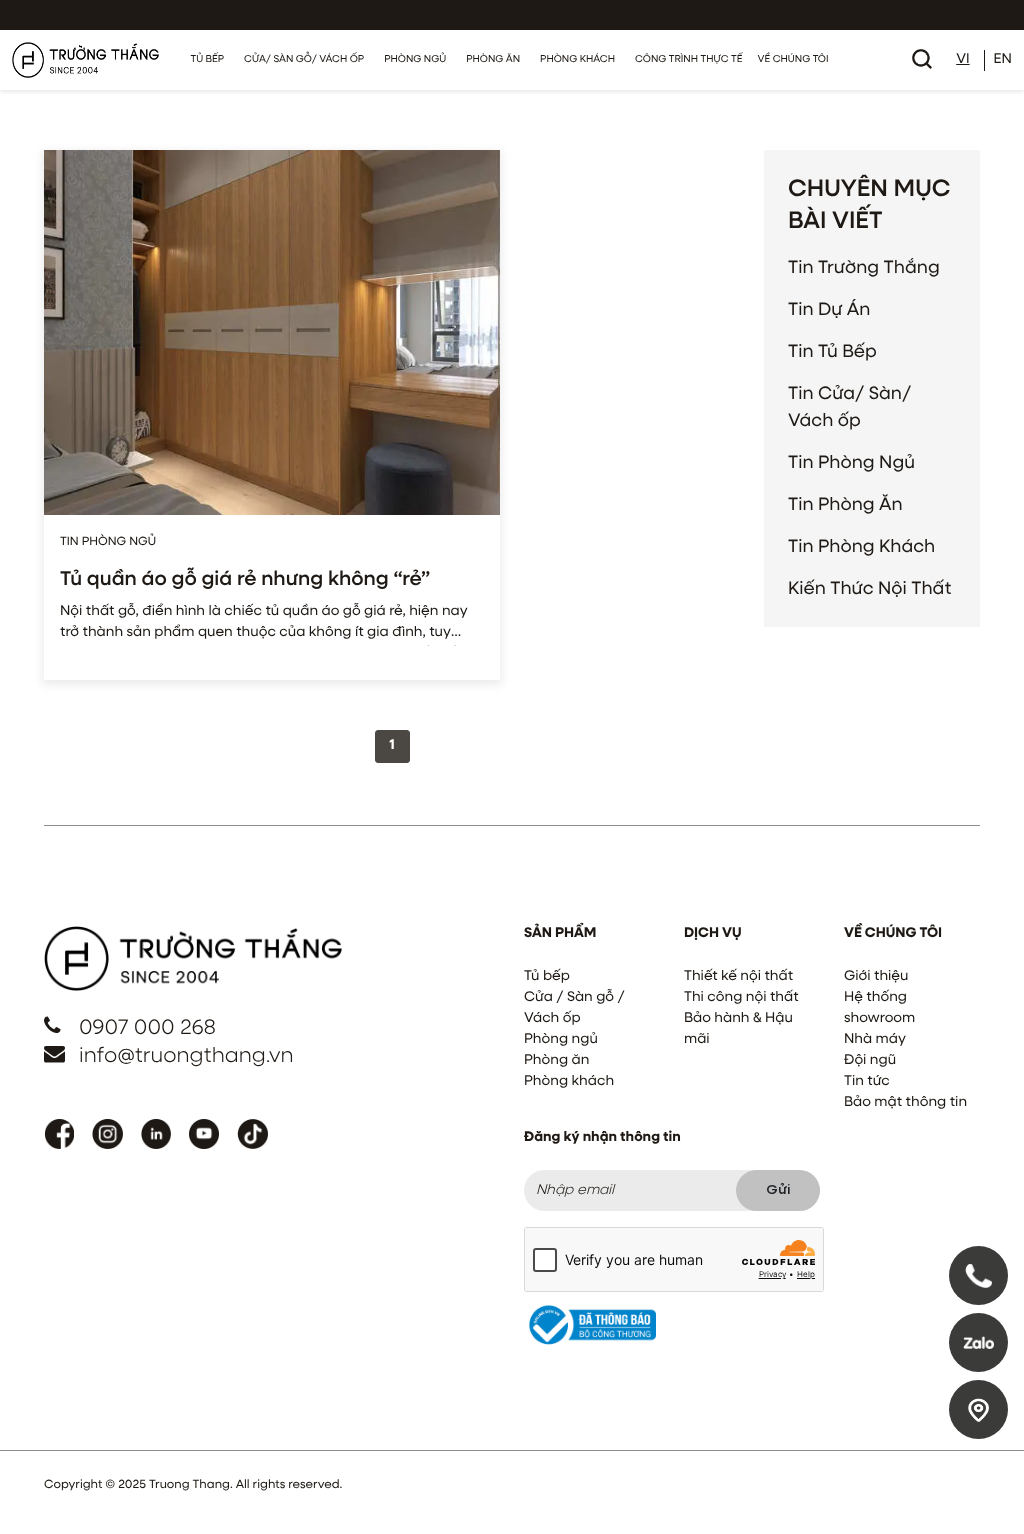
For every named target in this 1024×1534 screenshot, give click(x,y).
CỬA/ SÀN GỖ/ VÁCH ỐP (304, 60)
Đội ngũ (870, 1061)
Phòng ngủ (561, 1040)
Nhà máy (875, 1040)
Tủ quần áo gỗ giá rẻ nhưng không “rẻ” (245, 580)
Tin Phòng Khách (861, 547)
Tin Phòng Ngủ (851, 463)
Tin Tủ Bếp (832, 352)
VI (962, 60)
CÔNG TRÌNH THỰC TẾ (689, 60)
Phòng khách (569, 1082)
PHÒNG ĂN (493, 60)
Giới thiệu (876, 977)
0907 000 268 (147, 1028)
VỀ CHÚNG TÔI (792, 60)
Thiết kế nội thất (738, 977)
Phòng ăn (556, 1061)
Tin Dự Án (829, 310)
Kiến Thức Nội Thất (869, 589)
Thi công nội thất (741, 998)
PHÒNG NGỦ (415, 60)
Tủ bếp (547, 977)
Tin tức (867, 1082)
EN (1003, 60)
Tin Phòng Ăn (845, 505)
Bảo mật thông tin (905, 1103)
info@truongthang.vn (186, 1056)
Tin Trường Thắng (864, 268)
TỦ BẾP (208, 60)
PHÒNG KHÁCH (577, 60)
